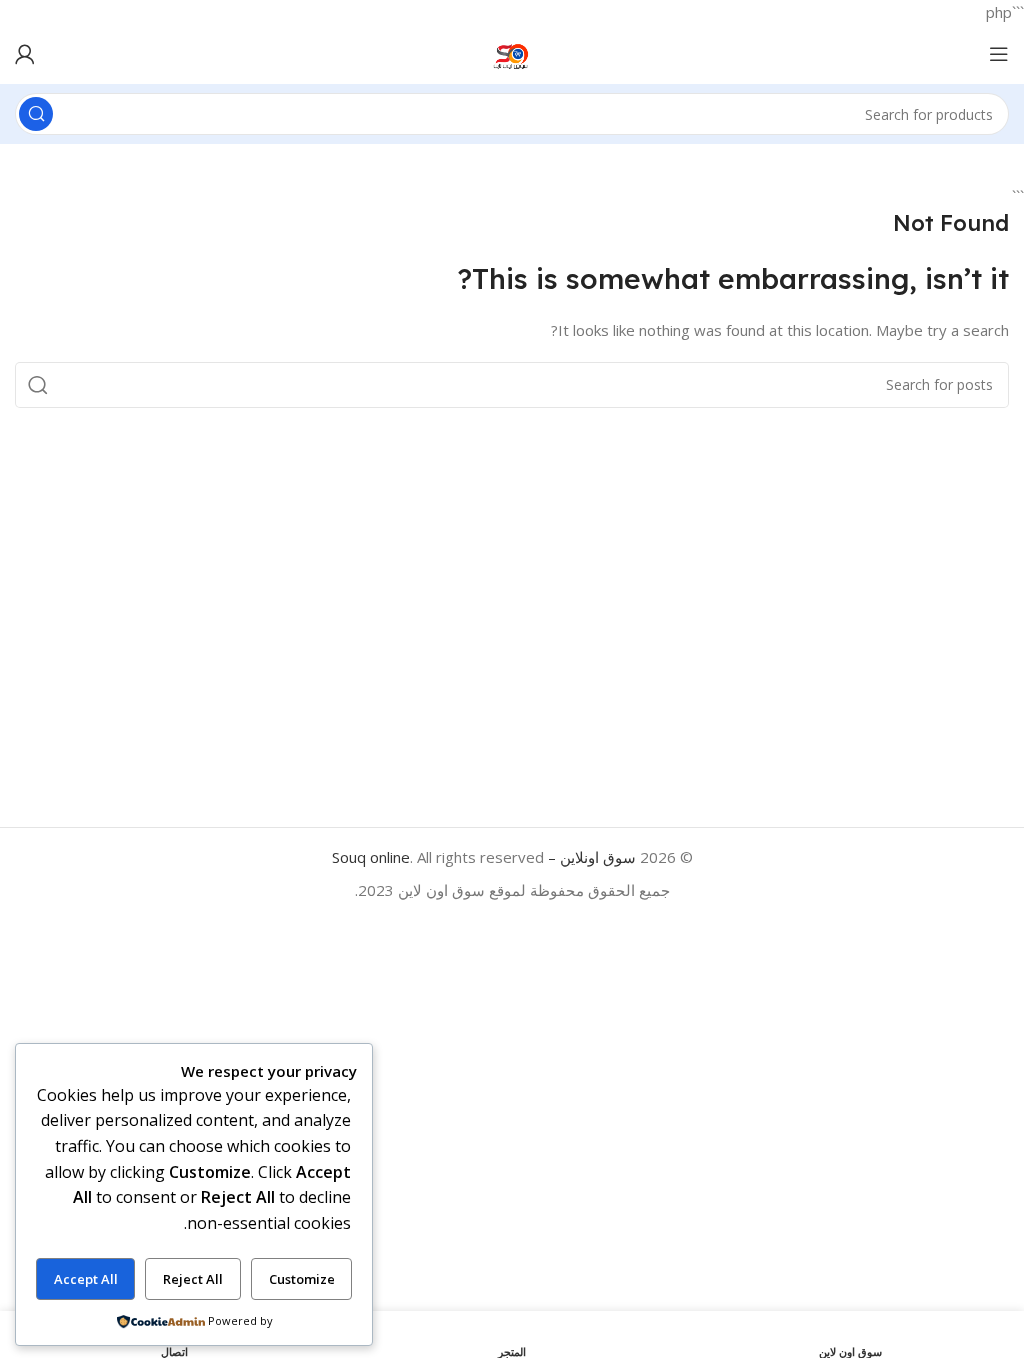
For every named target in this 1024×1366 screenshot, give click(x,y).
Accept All (86, 1279)
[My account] (25, 54)
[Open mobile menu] (999, 54)
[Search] (36, 114)
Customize (302, 1279)
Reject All (193, 1279)
